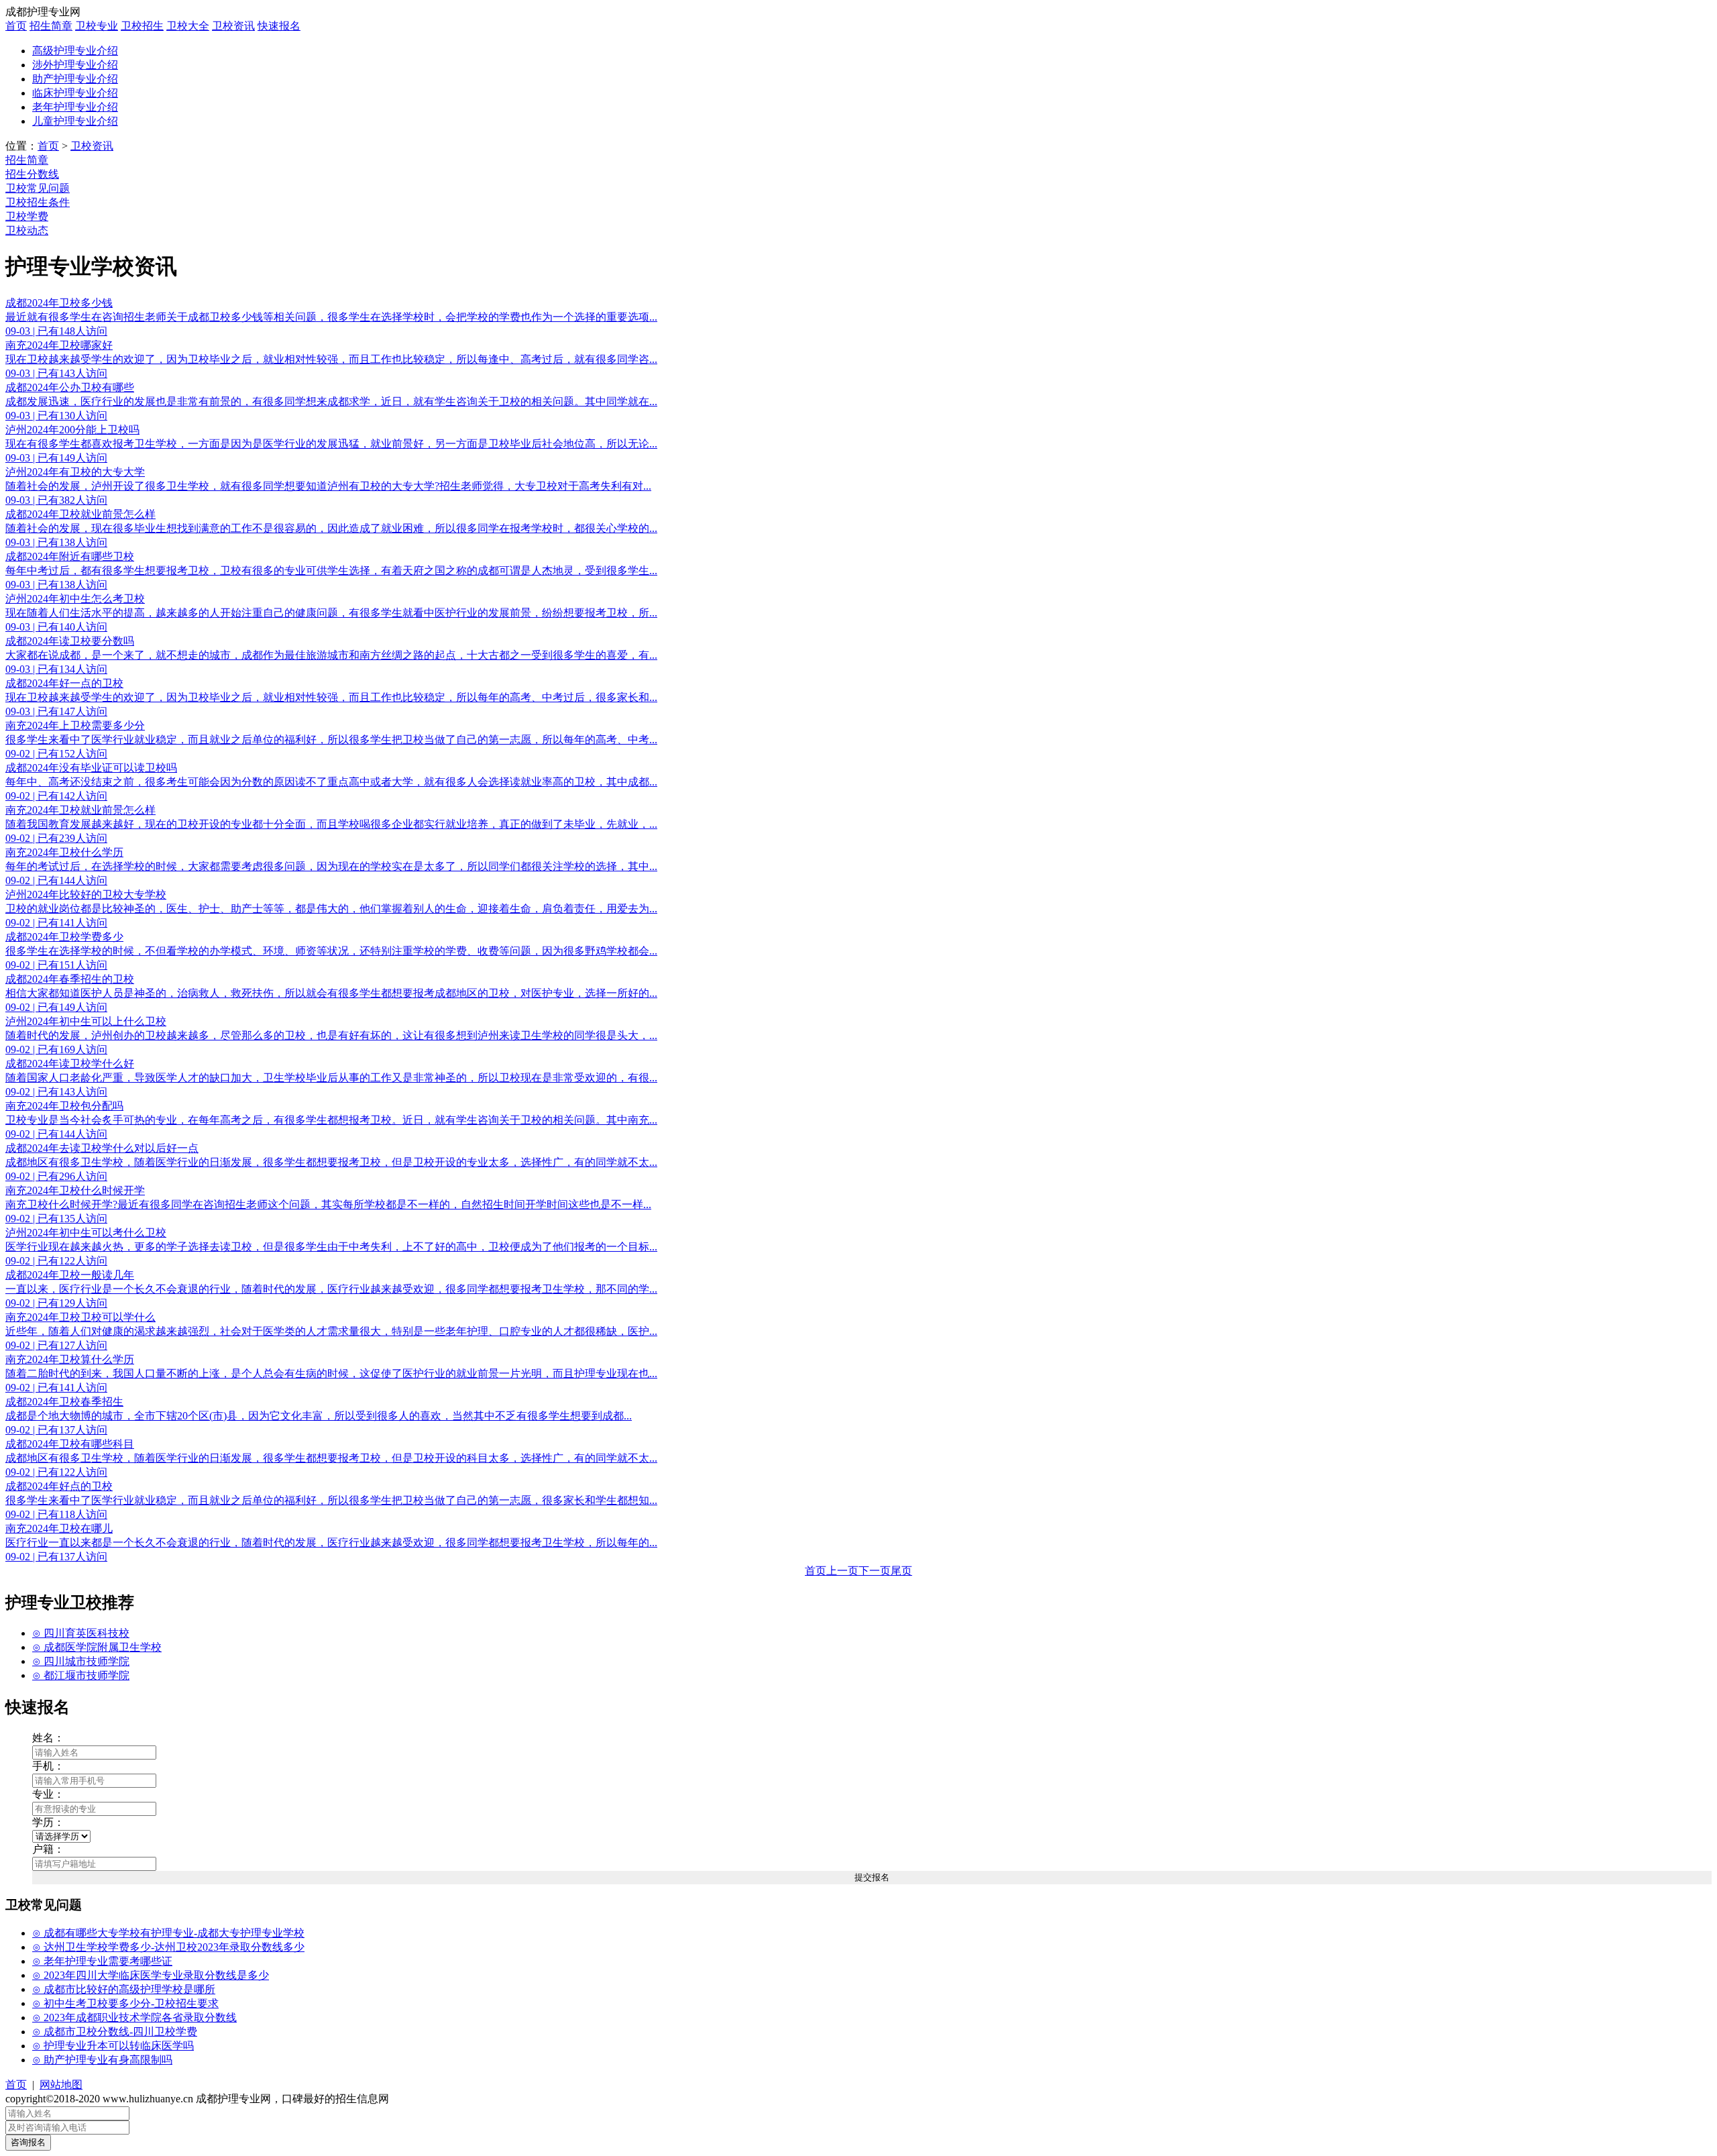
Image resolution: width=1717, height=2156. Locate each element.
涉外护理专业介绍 (75, 65)
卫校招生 (142, 26)
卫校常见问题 (38, 188)
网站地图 (61, 2085)
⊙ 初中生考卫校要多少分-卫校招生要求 (125, 2003)
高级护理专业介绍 (75, 51)
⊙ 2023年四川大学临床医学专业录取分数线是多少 (151, 1975)
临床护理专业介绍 (75, 93)
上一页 (842, 1571)
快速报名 (279, 26)
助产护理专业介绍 (75, 79)
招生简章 (51, 26)
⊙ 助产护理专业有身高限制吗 (102, 2060)
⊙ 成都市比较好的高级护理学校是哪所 (124, 1989)
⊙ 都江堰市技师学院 (81, 1675)
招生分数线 (32, 174)
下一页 (875, 1571)
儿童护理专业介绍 (75, 121)
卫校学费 (27, 216)
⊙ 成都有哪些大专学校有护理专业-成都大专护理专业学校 (168, 1933)
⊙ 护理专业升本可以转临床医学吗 (113, 2046)
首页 (16, 26)
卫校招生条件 (38, 202)
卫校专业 (97, 26)
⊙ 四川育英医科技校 (81, 1633)
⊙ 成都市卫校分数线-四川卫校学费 (115, 2032)
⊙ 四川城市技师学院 (81, 1661)
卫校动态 (27, 230)
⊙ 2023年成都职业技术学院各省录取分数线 (134, 2017)
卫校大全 (188, 26)
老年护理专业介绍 (75, 107)
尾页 (901, 1571)
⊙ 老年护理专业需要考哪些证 (102, 1961)
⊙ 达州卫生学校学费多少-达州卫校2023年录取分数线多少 (168, 1947)
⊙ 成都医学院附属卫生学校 (97, 1647)
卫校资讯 (233, 26)
